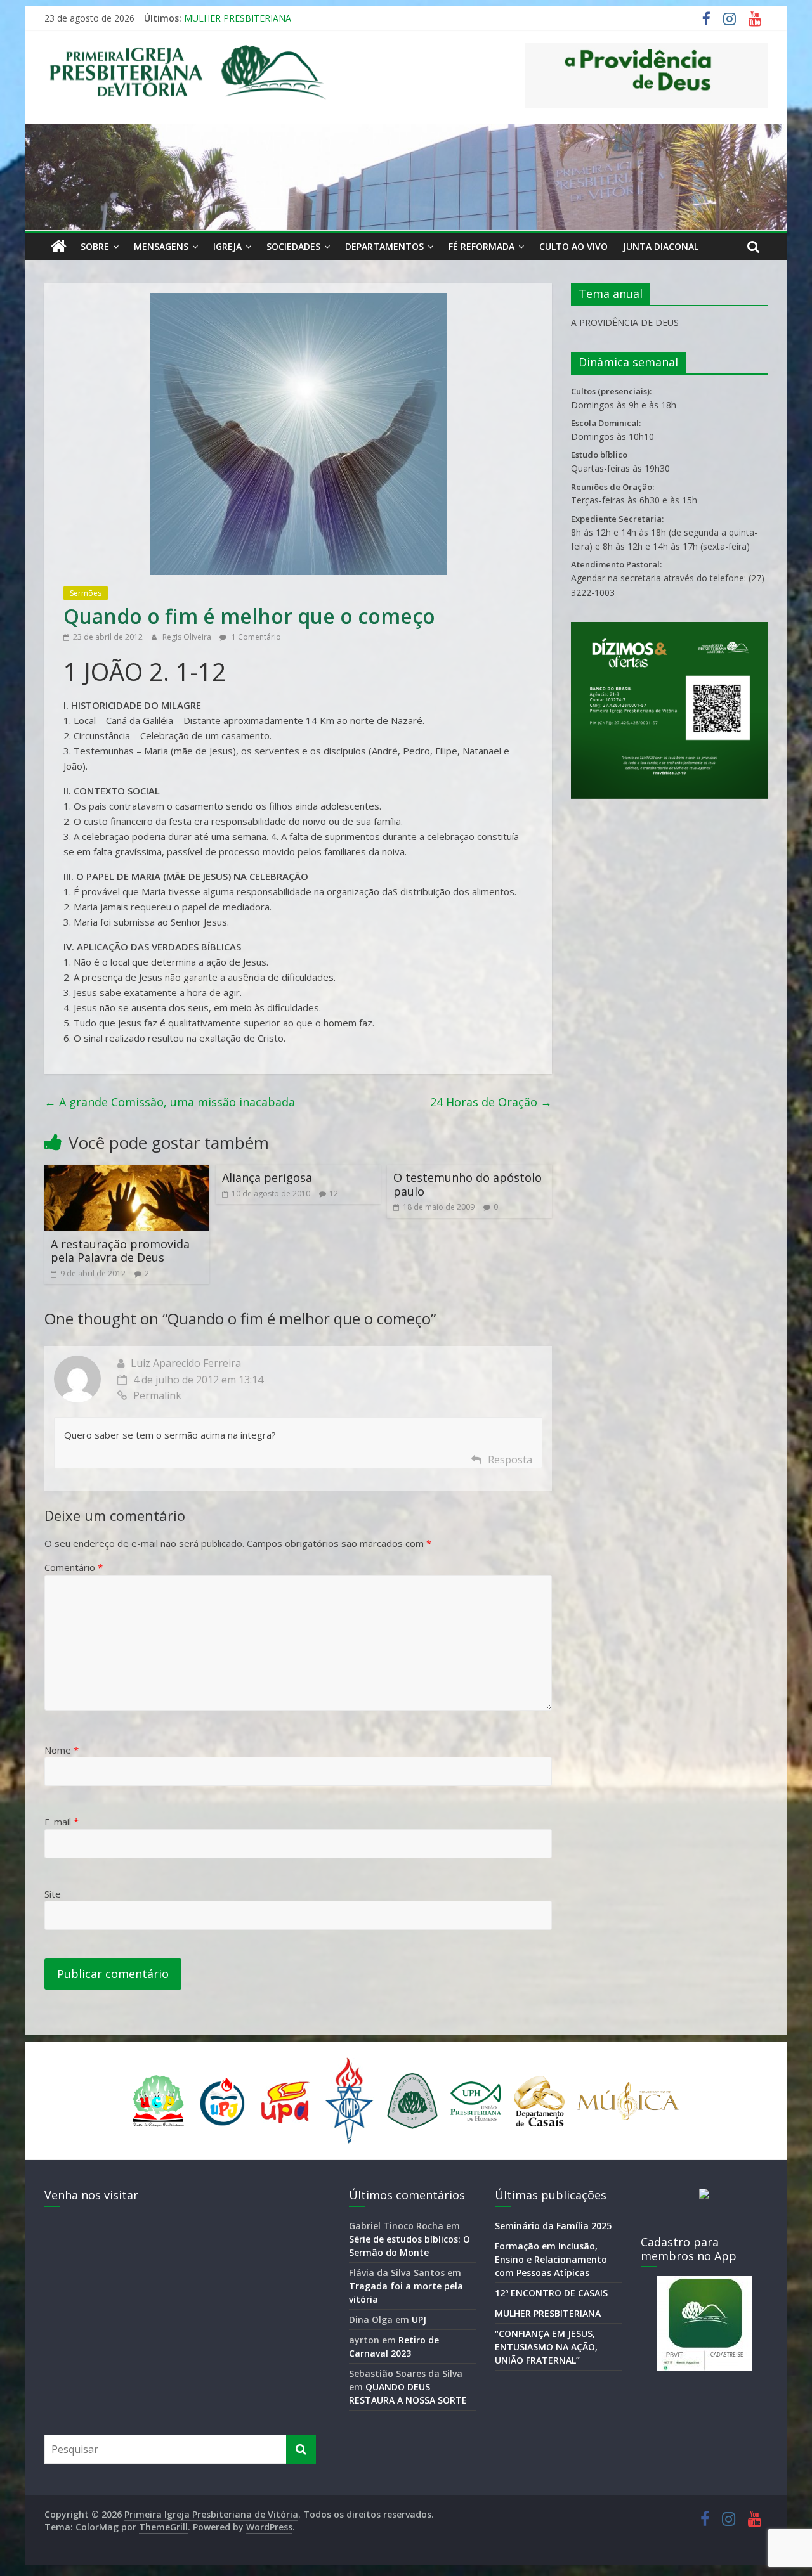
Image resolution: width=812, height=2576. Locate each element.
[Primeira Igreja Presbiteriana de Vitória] (59, 247)
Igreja (227, 246)
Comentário (74, 1567)
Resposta (510, 1460)
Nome (62, 1750)
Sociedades (293, 246)
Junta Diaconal (661, 246)
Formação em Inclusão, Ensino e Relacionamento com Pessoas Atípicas (551, 2259)
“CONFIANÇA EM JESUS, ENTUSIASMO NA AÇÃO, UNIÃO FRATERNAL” (546, 2347)
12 (334, 1194)
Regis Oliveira (188, 637)
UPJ (419, 2320)
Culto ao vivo (573, 246)
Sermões (86, 593)
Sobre (95, 246)
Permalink (157, 1395)
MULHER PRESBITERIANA (238, 22)
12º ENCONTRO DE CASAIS (551, 2293)
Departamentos (384, 246)
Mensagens (161, 246)
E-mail (62, 1822)
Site (53, 1894)
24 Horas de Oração (491, 1102)
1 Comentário (255, 637)
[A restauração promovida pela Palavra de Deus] (127, 1172)
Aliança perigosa (267, 1177)
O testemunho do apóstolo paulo (468, 1184)
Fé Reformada (481, 246)
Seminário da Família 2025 (553, 2226)
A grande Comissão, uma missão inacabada (170, 1102)
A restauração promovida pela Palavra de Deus (120, 1251)
